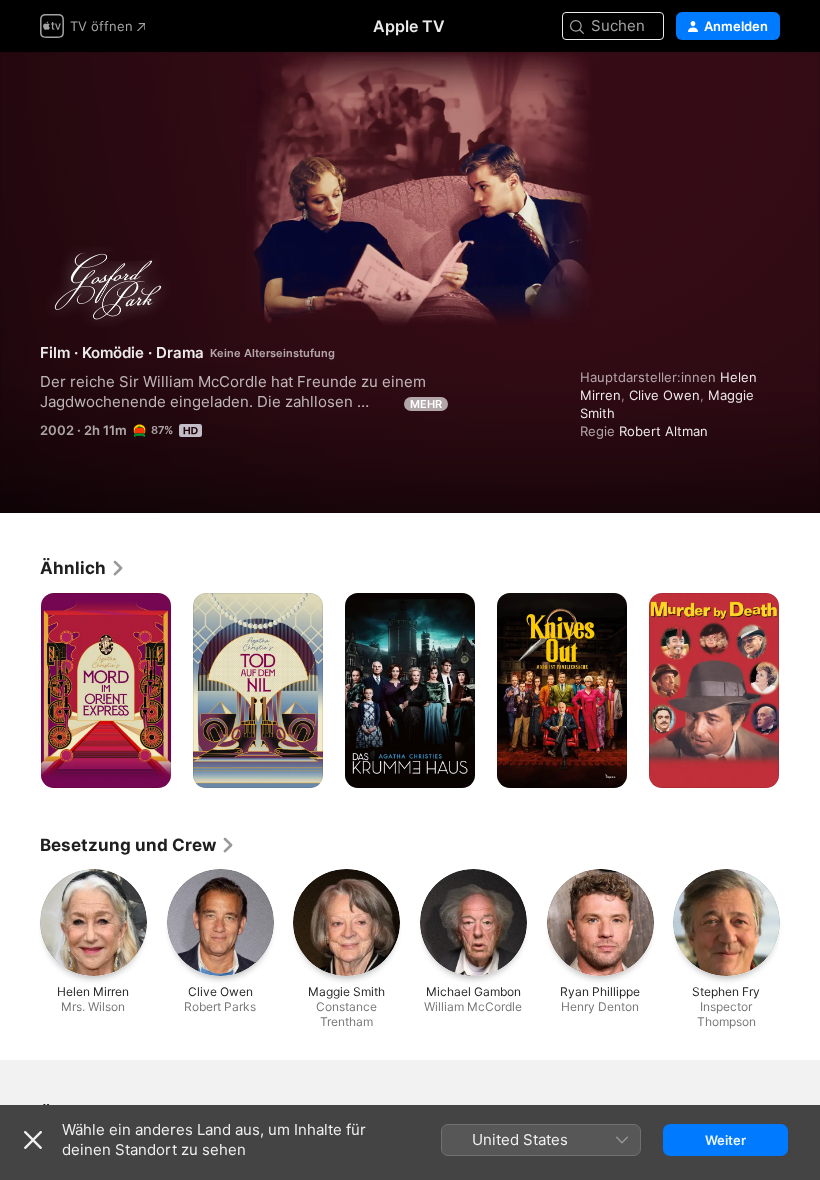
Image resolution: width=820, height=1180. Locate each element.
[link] (83, 568)
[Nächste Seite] (800, 691)
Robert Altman (663, 431)
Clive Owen (664, 395)
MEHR (426, 404)
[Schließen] (33, 1140)
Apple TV (409, 26)
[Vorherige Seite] (20, 691)
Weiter (725, 1140)
